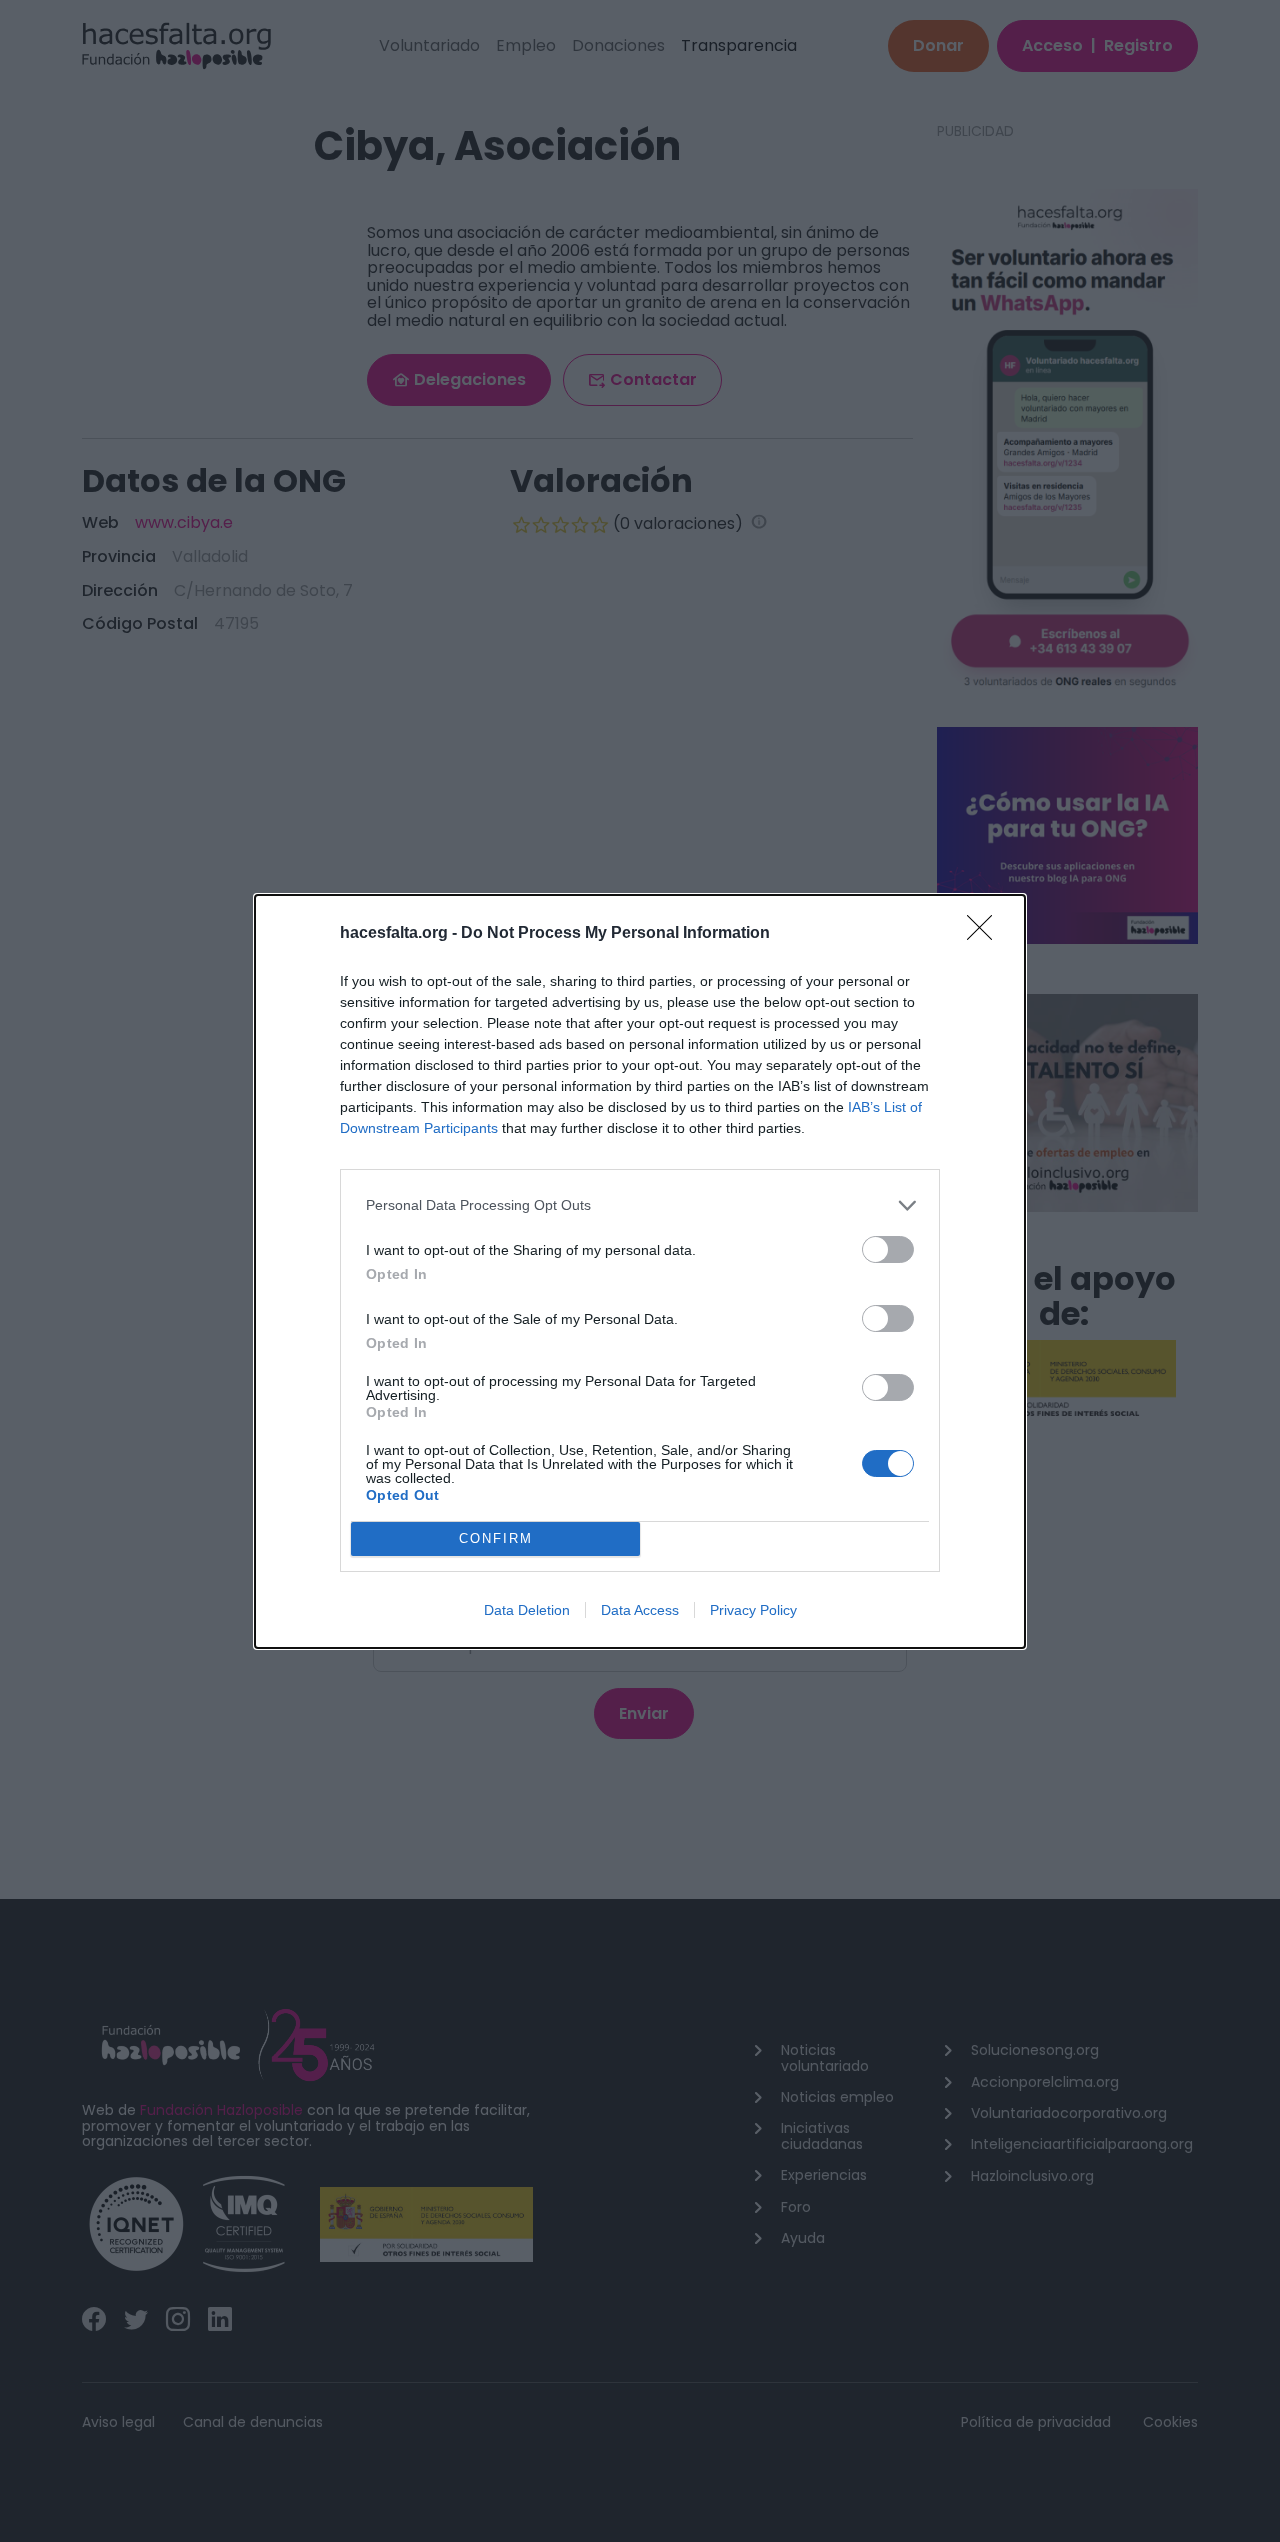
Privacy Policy (753, 1610)
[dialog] (640, 1271)
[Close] (986, 934)
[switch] (888, 1249)
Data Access (640, 1610)
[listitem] (640, 1205)
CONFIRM (496, 1538)
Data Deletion (527, 1610)
